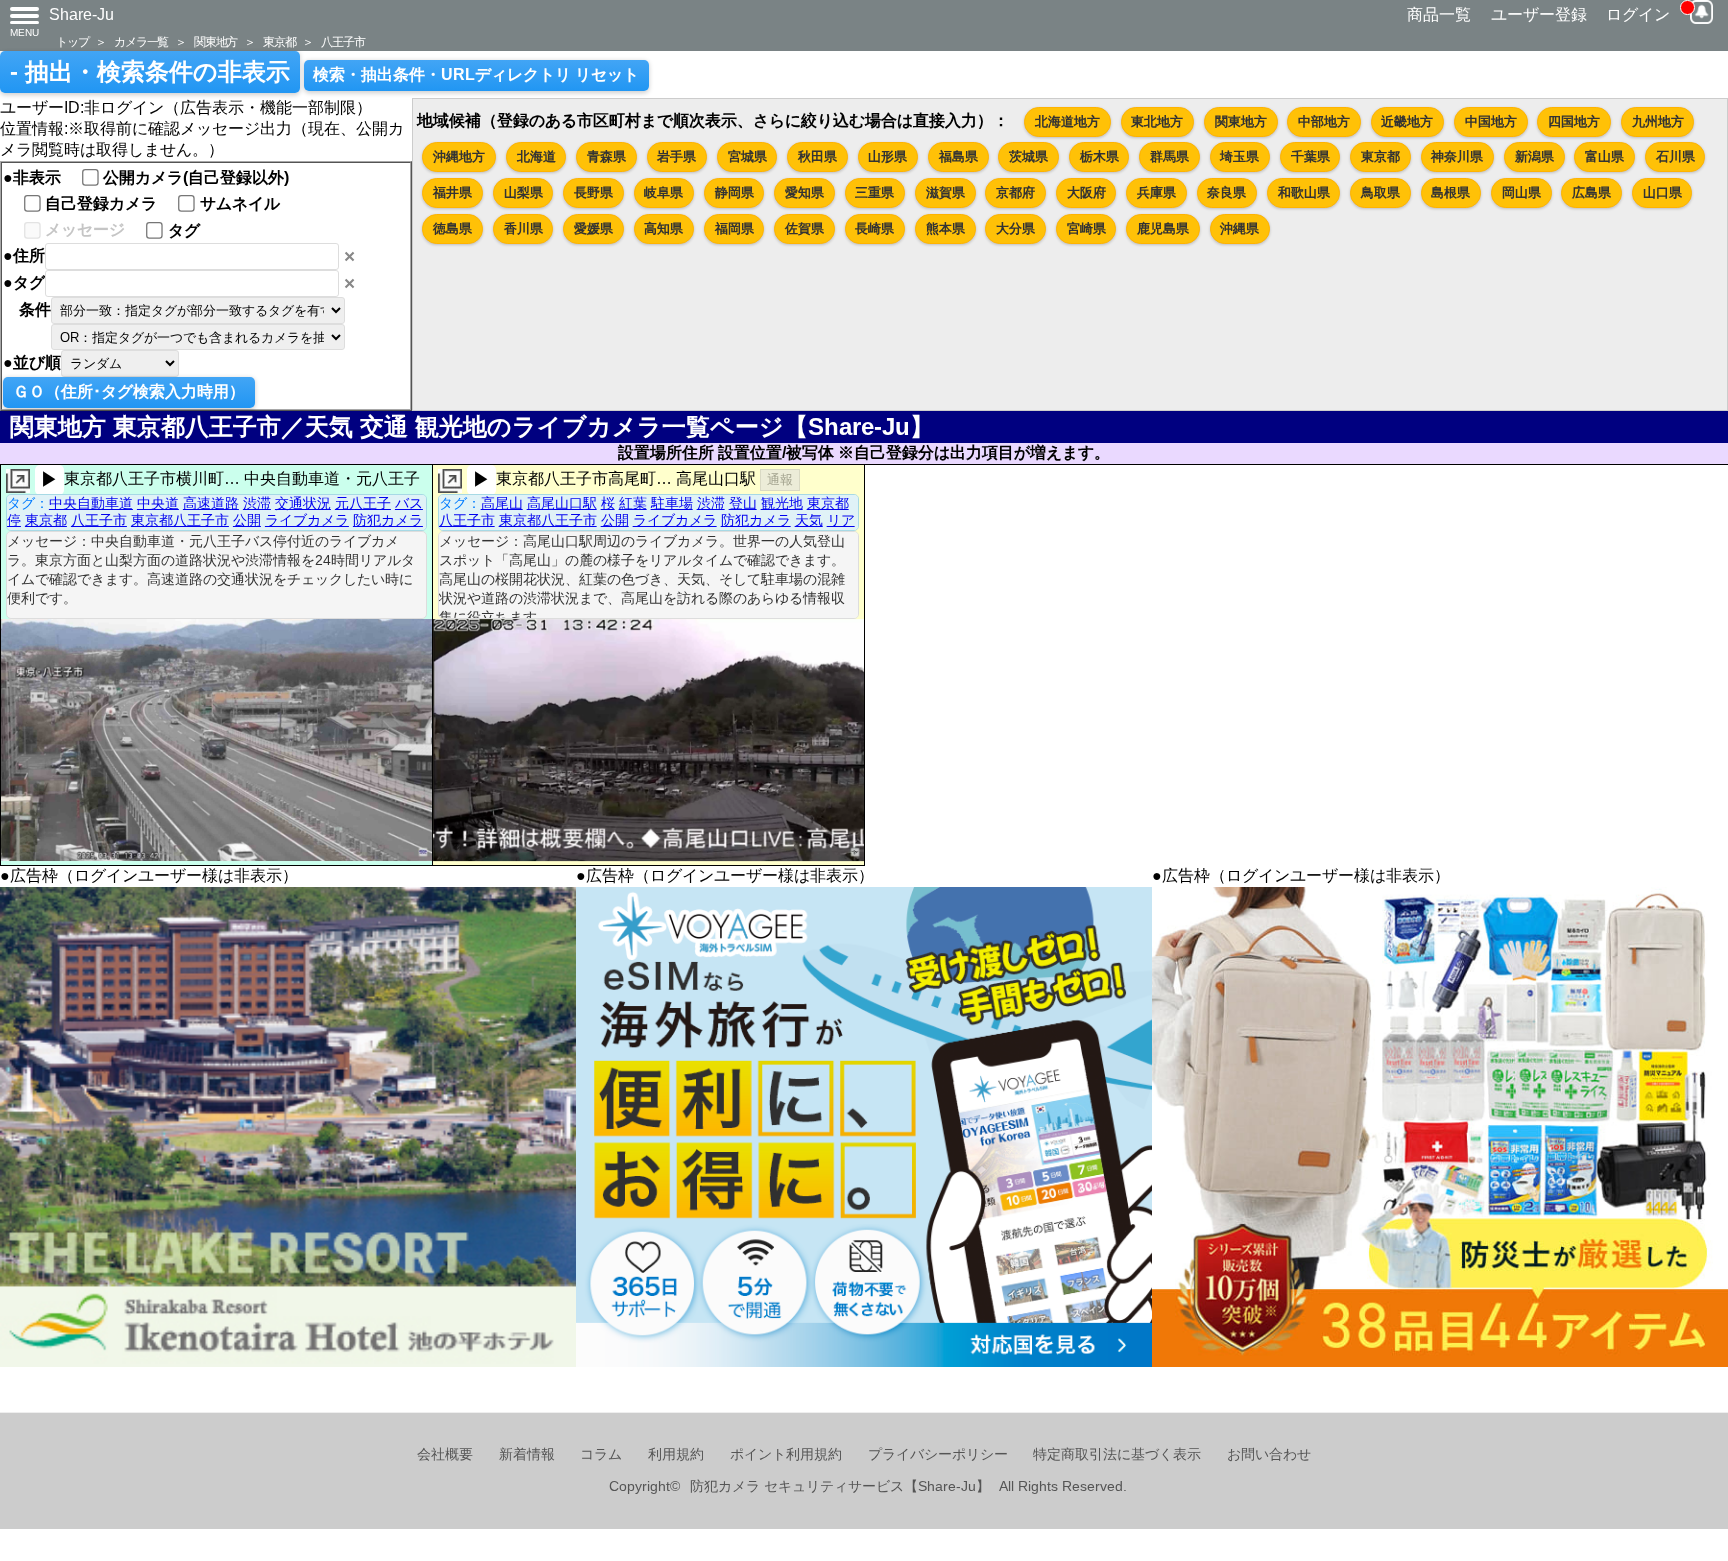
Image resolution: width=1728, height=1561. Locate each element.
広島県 (1591, 192)
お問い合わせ (1269, 1454)
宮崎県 (1086, 228)
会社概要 (445, 1454)
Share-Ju (81, 14)
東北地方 (1157, 121)
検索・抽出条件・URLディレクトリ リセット (476, 74)
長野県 (593, 192)
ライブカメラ (307, 520)
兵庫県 (1156, 192)
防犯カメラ (388, 520)
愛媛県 (593, 228)
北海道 (536, 156)
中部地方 (1324, 121)
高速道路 (211, 503)
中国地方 (1491, 121)
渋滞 (257, 503)
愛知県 (804, 192)
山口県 (1662, 192)
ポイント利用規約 (786, 1454)
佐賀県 (804, 228)
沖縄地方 (459, 156)
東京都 (279, 41)
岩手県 (676, 156)
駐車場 (672, 503)
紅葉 (633, 503)
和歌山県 (1304, 192)
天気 (809, 520)
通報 (780, 479)
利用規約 (676, 1454)
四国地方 (1574, 121)
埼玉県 (1239, 156)
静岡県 (734, 192)
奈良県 (1226, 192)
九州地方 (1658, 121)
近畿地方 (1407, 121)
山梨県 (523, 192)
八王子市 (342, 41)
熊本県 (945, 228)
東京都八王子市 (180, 520)
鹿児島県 (1163, 228)
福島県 (958, 156)
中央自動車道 (91, 503)
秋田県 (817, 156)
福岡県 (734, 228)
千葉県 (1310, 156)
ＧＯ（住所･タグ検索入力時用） (129, 391)
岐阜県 (663, 192)
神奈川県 (1457, 156)
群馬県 (1169, 156)
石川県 (1675, 156)
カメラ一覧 (141, 41)
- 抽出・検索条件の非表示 (150, 72)
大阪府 (1086, 192)
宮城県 (747, 156)
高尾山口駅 (562, 503)
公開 (247, 520)
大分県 (1015, 228)
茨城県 (1028, 156)
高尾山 (502, 503)
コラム (601, 1454)
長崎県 (874, 228)
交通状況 (303, 503)
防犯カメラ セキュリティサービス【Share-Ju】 (840, 1486)
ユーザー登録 (1539, 14)
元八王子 (363, 503)
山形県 (887, 156)
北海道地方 (1067, 121)
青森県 (606, 156)
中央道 (158, 503)
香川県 (523, 228)
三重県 (874, 192)
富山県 (1604, 156)
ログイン (1638, 14)
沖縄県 (1239, 228)
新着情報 (527, 1454)
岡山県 (1521, 192)
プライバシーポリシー (938, 1454)
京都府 (1015, 192)
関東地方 (215, 41)
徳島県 (452, 228)
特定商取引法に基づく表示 (1117, 1454)
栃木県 (1099, 156)
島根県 (1450, 192)
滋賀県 (945, 192)
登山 (743, 503)
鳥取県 (1380, 192)
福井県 (452, 192)
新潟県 (1534, 156)
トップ (72, 41)
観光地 (782, 503)
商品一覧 (1439, 14)
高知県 (663, 228)
